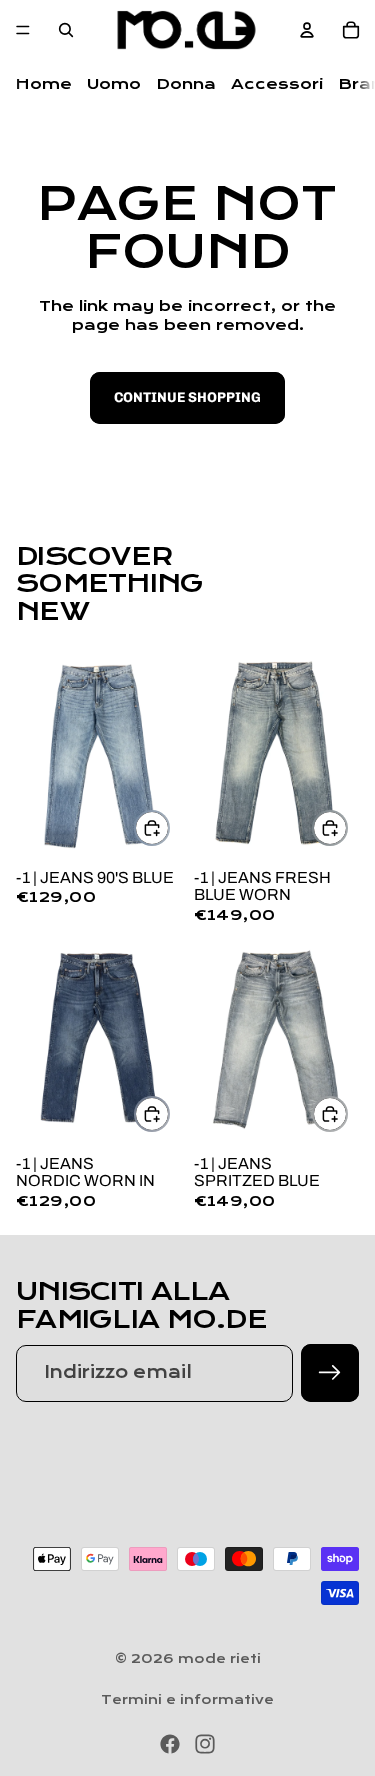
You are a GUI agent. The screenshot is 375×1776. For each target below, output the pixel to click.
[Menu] (23, 30)
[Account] (307, 30)
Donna (186, 84)
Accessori (277, 84)
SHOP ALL (311, 615)
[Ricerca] (66, 30)
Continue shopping (187, 397)
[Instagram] (205, 1744)
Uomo (114, 84)
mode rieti (219, 1659)
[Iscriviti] (330, 1373)
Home (43, 84)
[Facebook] (170, 1744)
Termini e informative (187, 1700)
